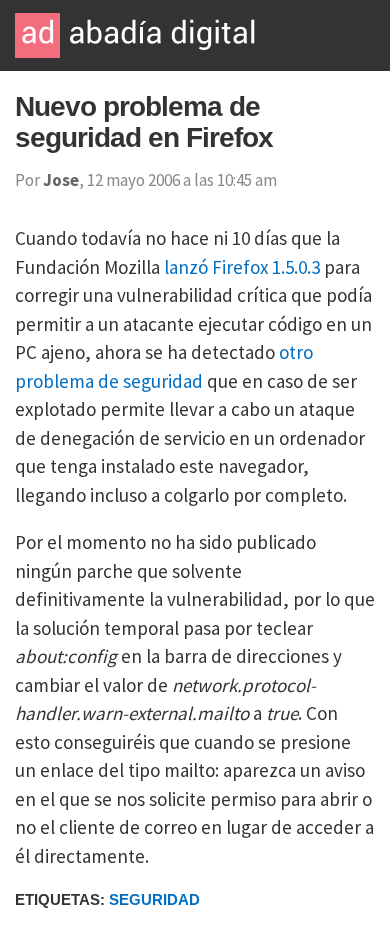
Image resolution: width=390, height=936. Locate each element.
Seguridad (154, 899)
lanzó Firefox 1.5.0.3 (242, 267)
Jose (61, 180)
